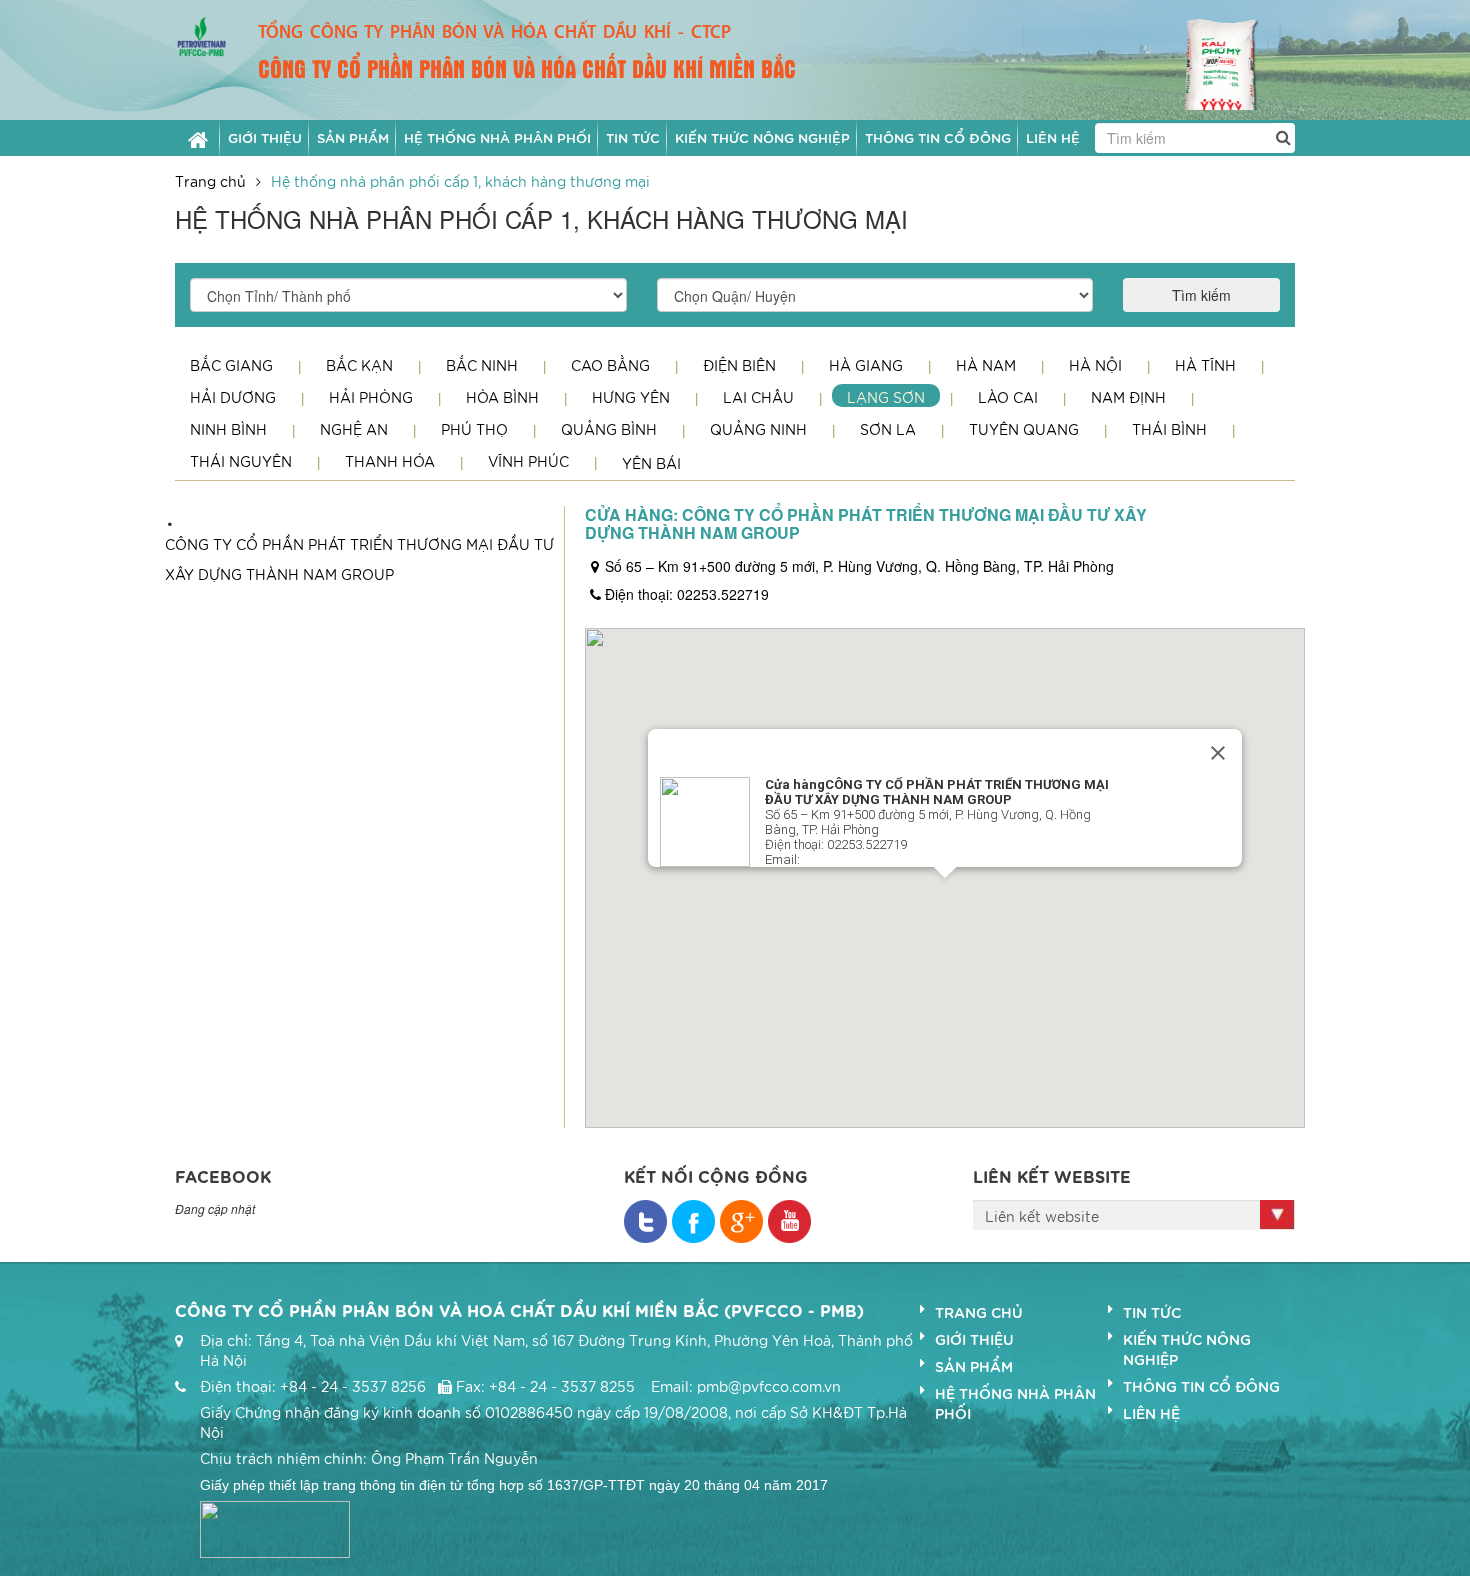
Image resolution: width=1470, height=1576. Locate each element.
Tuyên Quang (1024, 429)
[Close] (1218, 753)
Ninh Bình (228, 429)
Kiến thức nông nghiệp (1187, 1349)
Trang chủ (210, 181)
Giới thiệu (974, 1339)
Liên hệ (1151, 1413)
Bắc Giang (231, 365)
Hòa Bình (502, 397)
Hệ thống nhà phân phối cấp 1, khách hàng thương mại (460, 181)
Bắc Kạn (359, 365)
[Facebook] (645, 1221)
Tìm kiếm (1201, 295)
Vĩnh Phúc (528, 461)
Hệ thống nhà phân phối (1015, 1403)
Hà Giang (866, 365)
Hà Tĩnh (1205, 365)
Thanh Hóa (390, 461)
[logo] (201, 34)
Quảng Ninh (758, 429)
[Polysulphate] (1228, 56)
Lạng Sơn (886, 397)
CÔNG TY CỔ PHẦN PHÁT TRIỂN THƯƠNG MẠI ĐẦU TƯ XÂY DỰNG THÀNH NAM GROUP (359, 559)
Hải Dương (233, 397)
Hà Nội (1095, 365)
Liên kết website (1042, 1216)
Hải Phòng (371, 397)
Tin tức (1152, 1312)
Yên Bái (651, 463)
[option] (1228, 59)
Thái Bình (1169, 429)
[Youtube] (789, 1221)
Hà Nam (986, 365)
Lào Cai (1008, 397)
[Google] (741, 1221)
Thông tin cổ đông (1201, 1386)
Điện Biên (739, 365)
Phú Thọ (474, 429)
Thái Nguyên (241, 461)
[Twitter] (693, 1221)
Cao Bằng (610, 365)
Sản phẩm (974, 1366)
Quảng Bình (609, 429)
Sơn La (888, 429)
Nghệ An (354, 429)
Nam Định (1128, 397)
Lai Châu (758, 397)
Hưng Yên (631, 397)
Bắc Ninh (482, 365)
